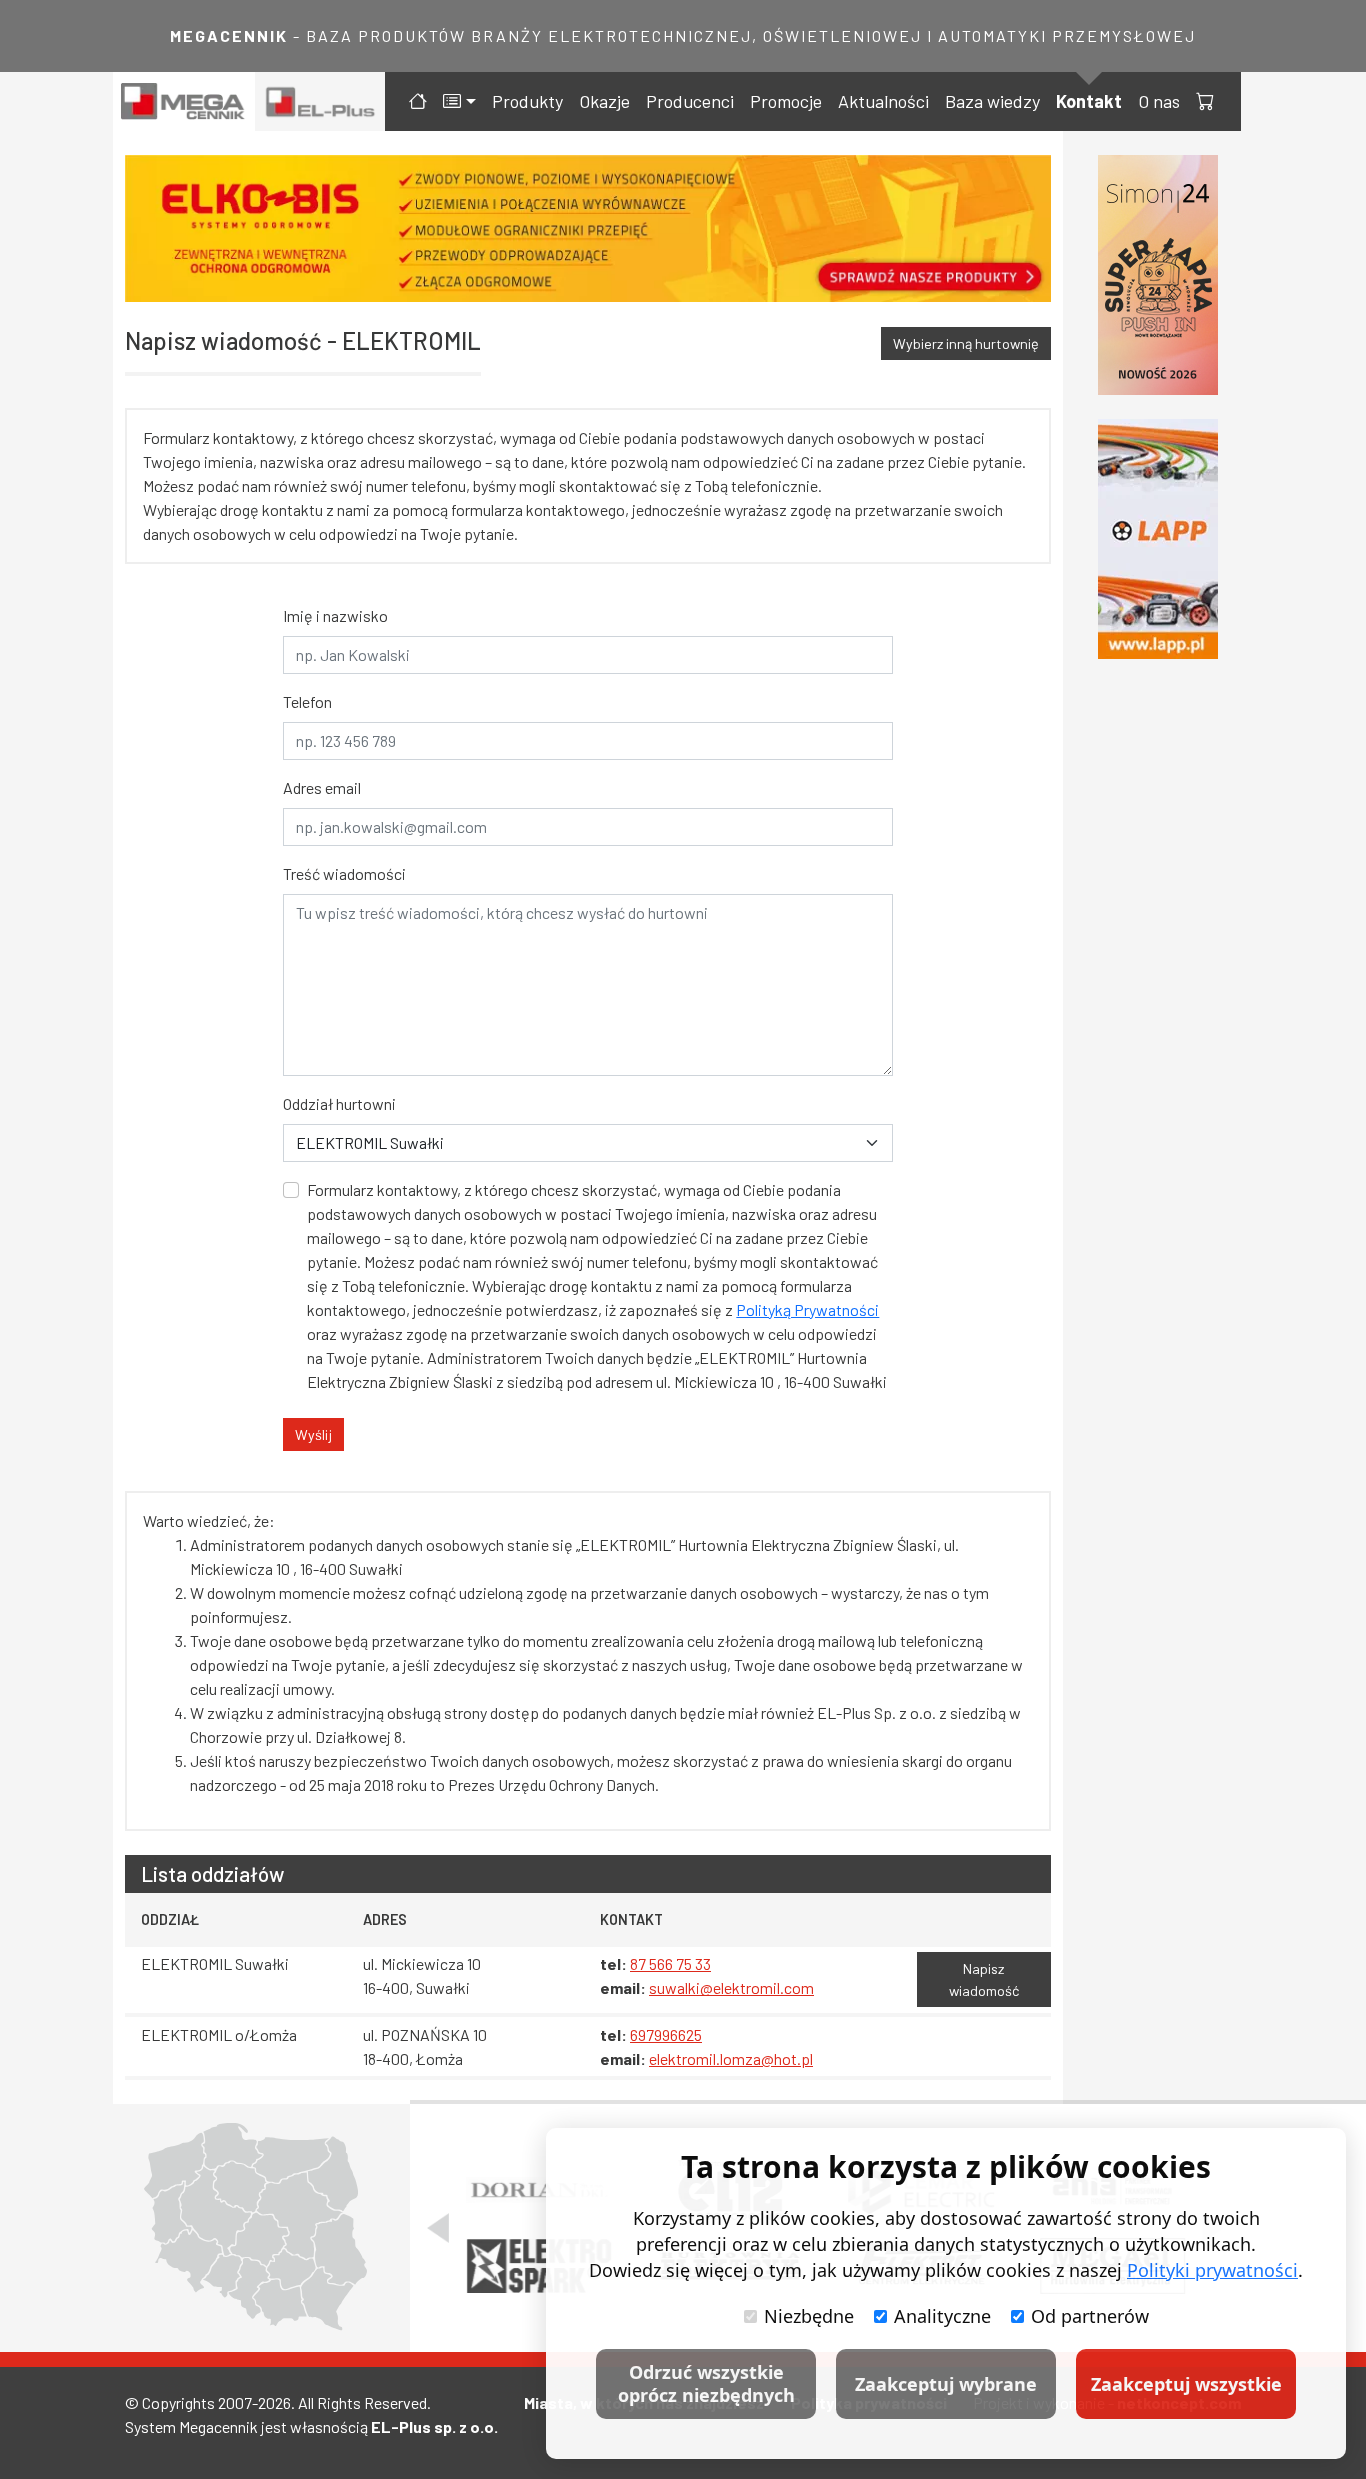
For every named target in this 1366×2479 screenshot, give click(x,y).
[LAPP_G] (1158, 539)
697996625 (666, 2034)
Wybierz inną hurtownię (966, 343)
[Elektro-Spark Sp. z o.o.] (538, 2266)
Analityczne (942, 2316)
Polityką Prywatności (807, 1309)
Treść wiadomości (344, 873)
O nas (1159, 101)
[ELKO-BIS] (588, 228)
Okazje (604, 101)
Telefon (307, 701)
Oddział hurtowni (339, 1103)
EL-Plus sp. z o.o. (434, 2426)
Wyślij (313, 1434)
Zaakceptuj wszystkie (1186, 2384)
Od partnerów (1090, 2316)
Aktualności (883, 101)
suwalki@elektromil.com (731, 1987)
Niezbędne (809, 2316)
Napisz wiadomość (984, 1979)
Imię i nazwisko (335, 615)
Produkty (527, 101)
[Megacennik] (184, 101)
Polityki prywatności (1212, 2270)
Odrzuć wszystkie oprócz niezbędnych (706, 2383)
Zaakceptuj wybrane (946, 2384)
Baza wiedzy (992, 101)
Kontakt (1089, 101)
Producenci (690, 101)
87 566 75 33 (670, 1963)
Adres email (322, 787)
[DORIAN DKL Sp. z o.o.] (538, 2190)
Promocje (786, 101)
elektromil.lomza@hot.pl (731, 2058)
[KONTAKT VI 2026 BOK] (1158, 275)
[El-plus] (320, 101)
